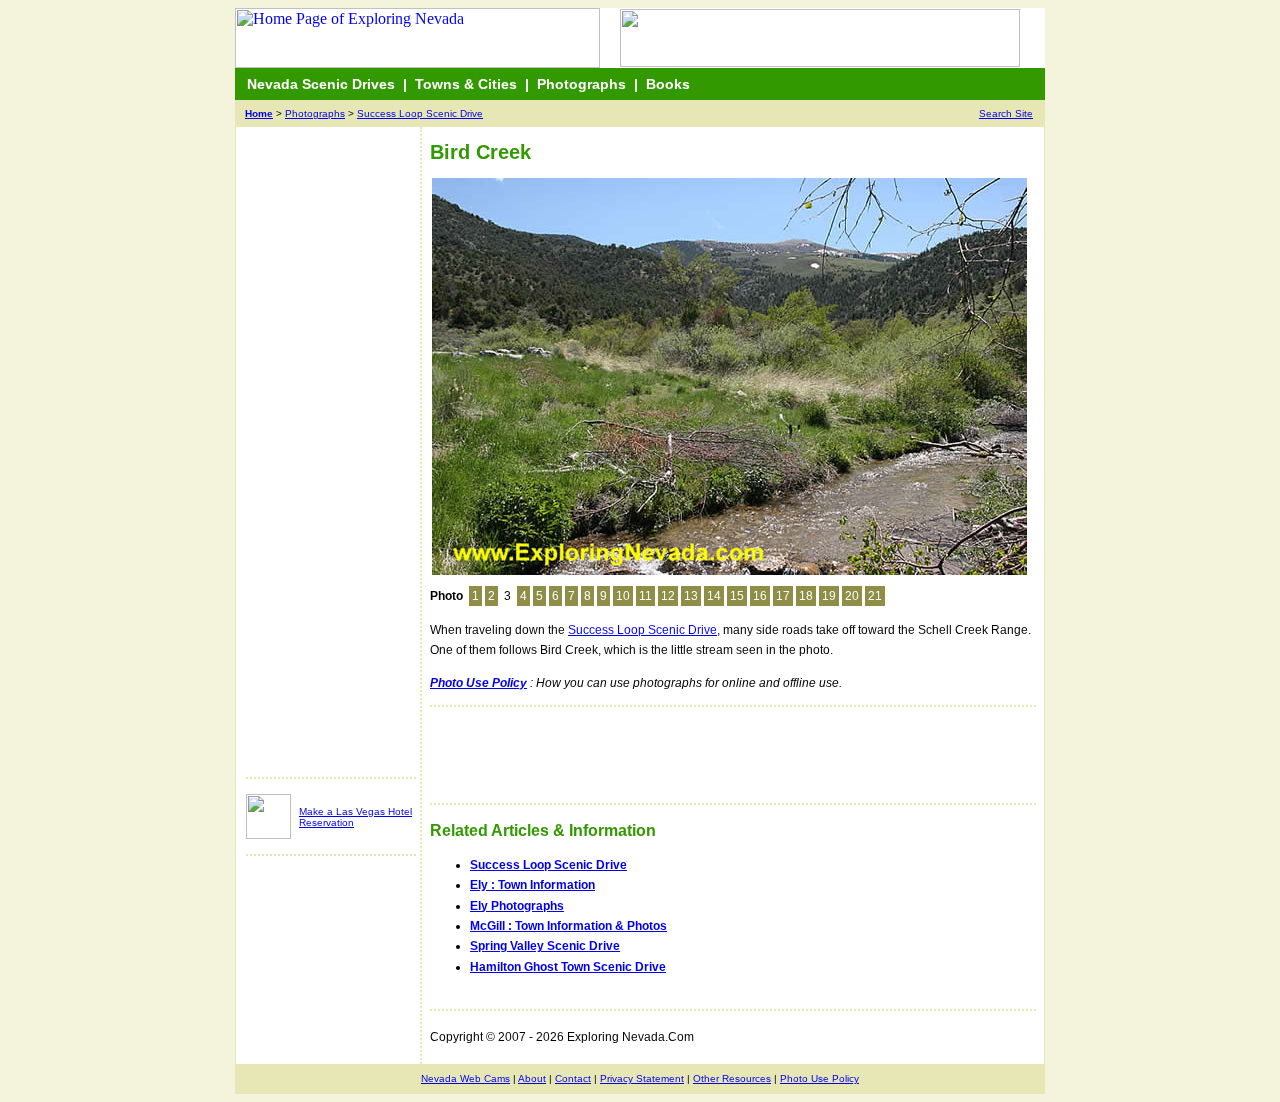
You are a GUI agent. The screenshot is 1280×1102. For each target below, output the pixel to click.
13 (691, 596)
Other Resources (732, 1078)
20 (852, 596)
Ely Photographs (517, 906)
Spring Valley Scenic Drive (545, 946)
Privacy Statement (642, 1078)
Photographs (581, 84)
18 (806, 596)
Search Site (1006, 113)
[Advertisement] (326, 462)
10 (623, 596)
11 (645, 596)
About (532, 1078)
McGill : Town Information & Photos (568, 926)
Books (668, 84)
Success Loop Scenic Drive (420, 113)
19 (829, 596)
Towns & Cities (466, 84)
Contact (573, 1078)
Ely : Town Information (532, 885)
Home (259, 113)
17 (783, 596)
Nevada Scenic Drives (321, 84)
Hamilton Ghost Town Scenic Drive (568, 967)
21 (875, 596)
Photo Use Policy (819, 1078)
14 (714, 596)
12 (668, 596)
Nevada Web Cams (465, 1078)
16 (760, 596)
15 (737, 596)
